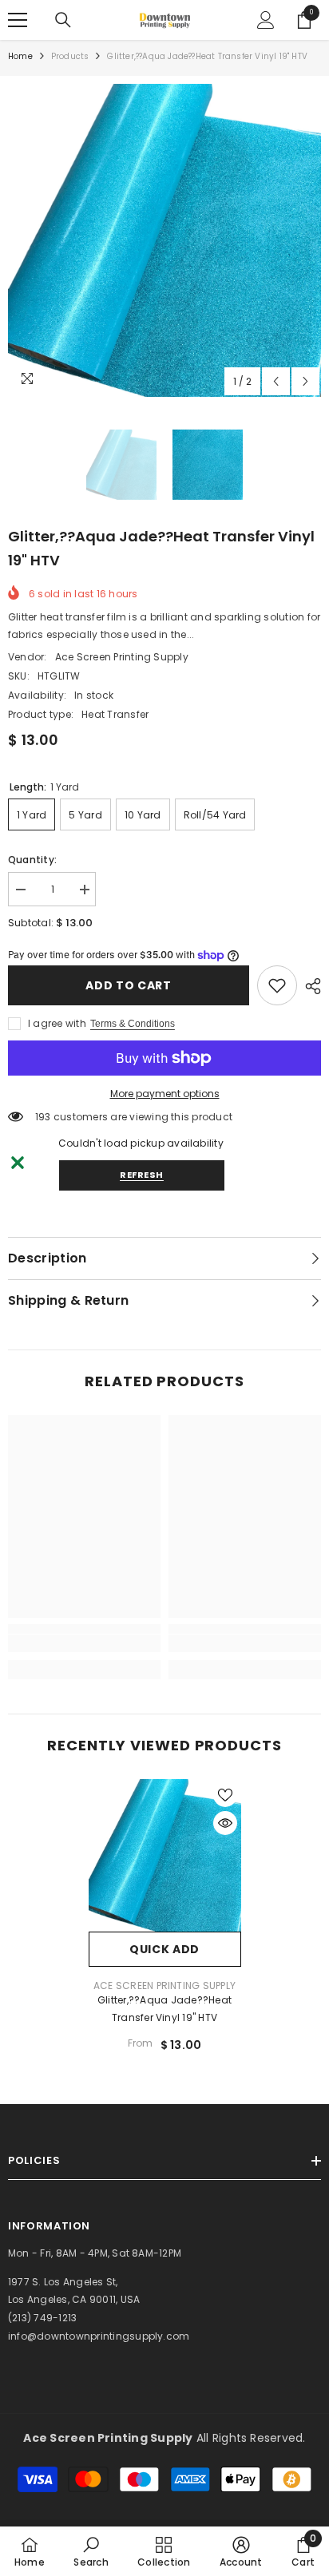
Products (70, 56)
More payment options (165, 1094)
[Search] (63, 20)
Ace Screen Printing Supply (122, 657)
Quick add (164, 1949)
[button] (276, 381)
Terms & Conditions (133, 1024)
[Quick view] (225, 1823)
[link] (277, 985)
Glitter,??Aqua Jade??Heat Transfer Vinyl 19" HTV (164, 2009)
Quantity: (32, 860)
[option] (164, 240)
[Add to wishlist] (225, 1795)
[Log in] (266, 20)
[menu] (18, 20)
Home (20, 56)
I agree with (57, 1023)
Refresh (142, 1175)
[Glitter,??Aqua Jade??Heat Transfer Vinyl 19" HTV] (165, 1855)
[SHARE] (309, 986)
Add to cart (129, 985)
